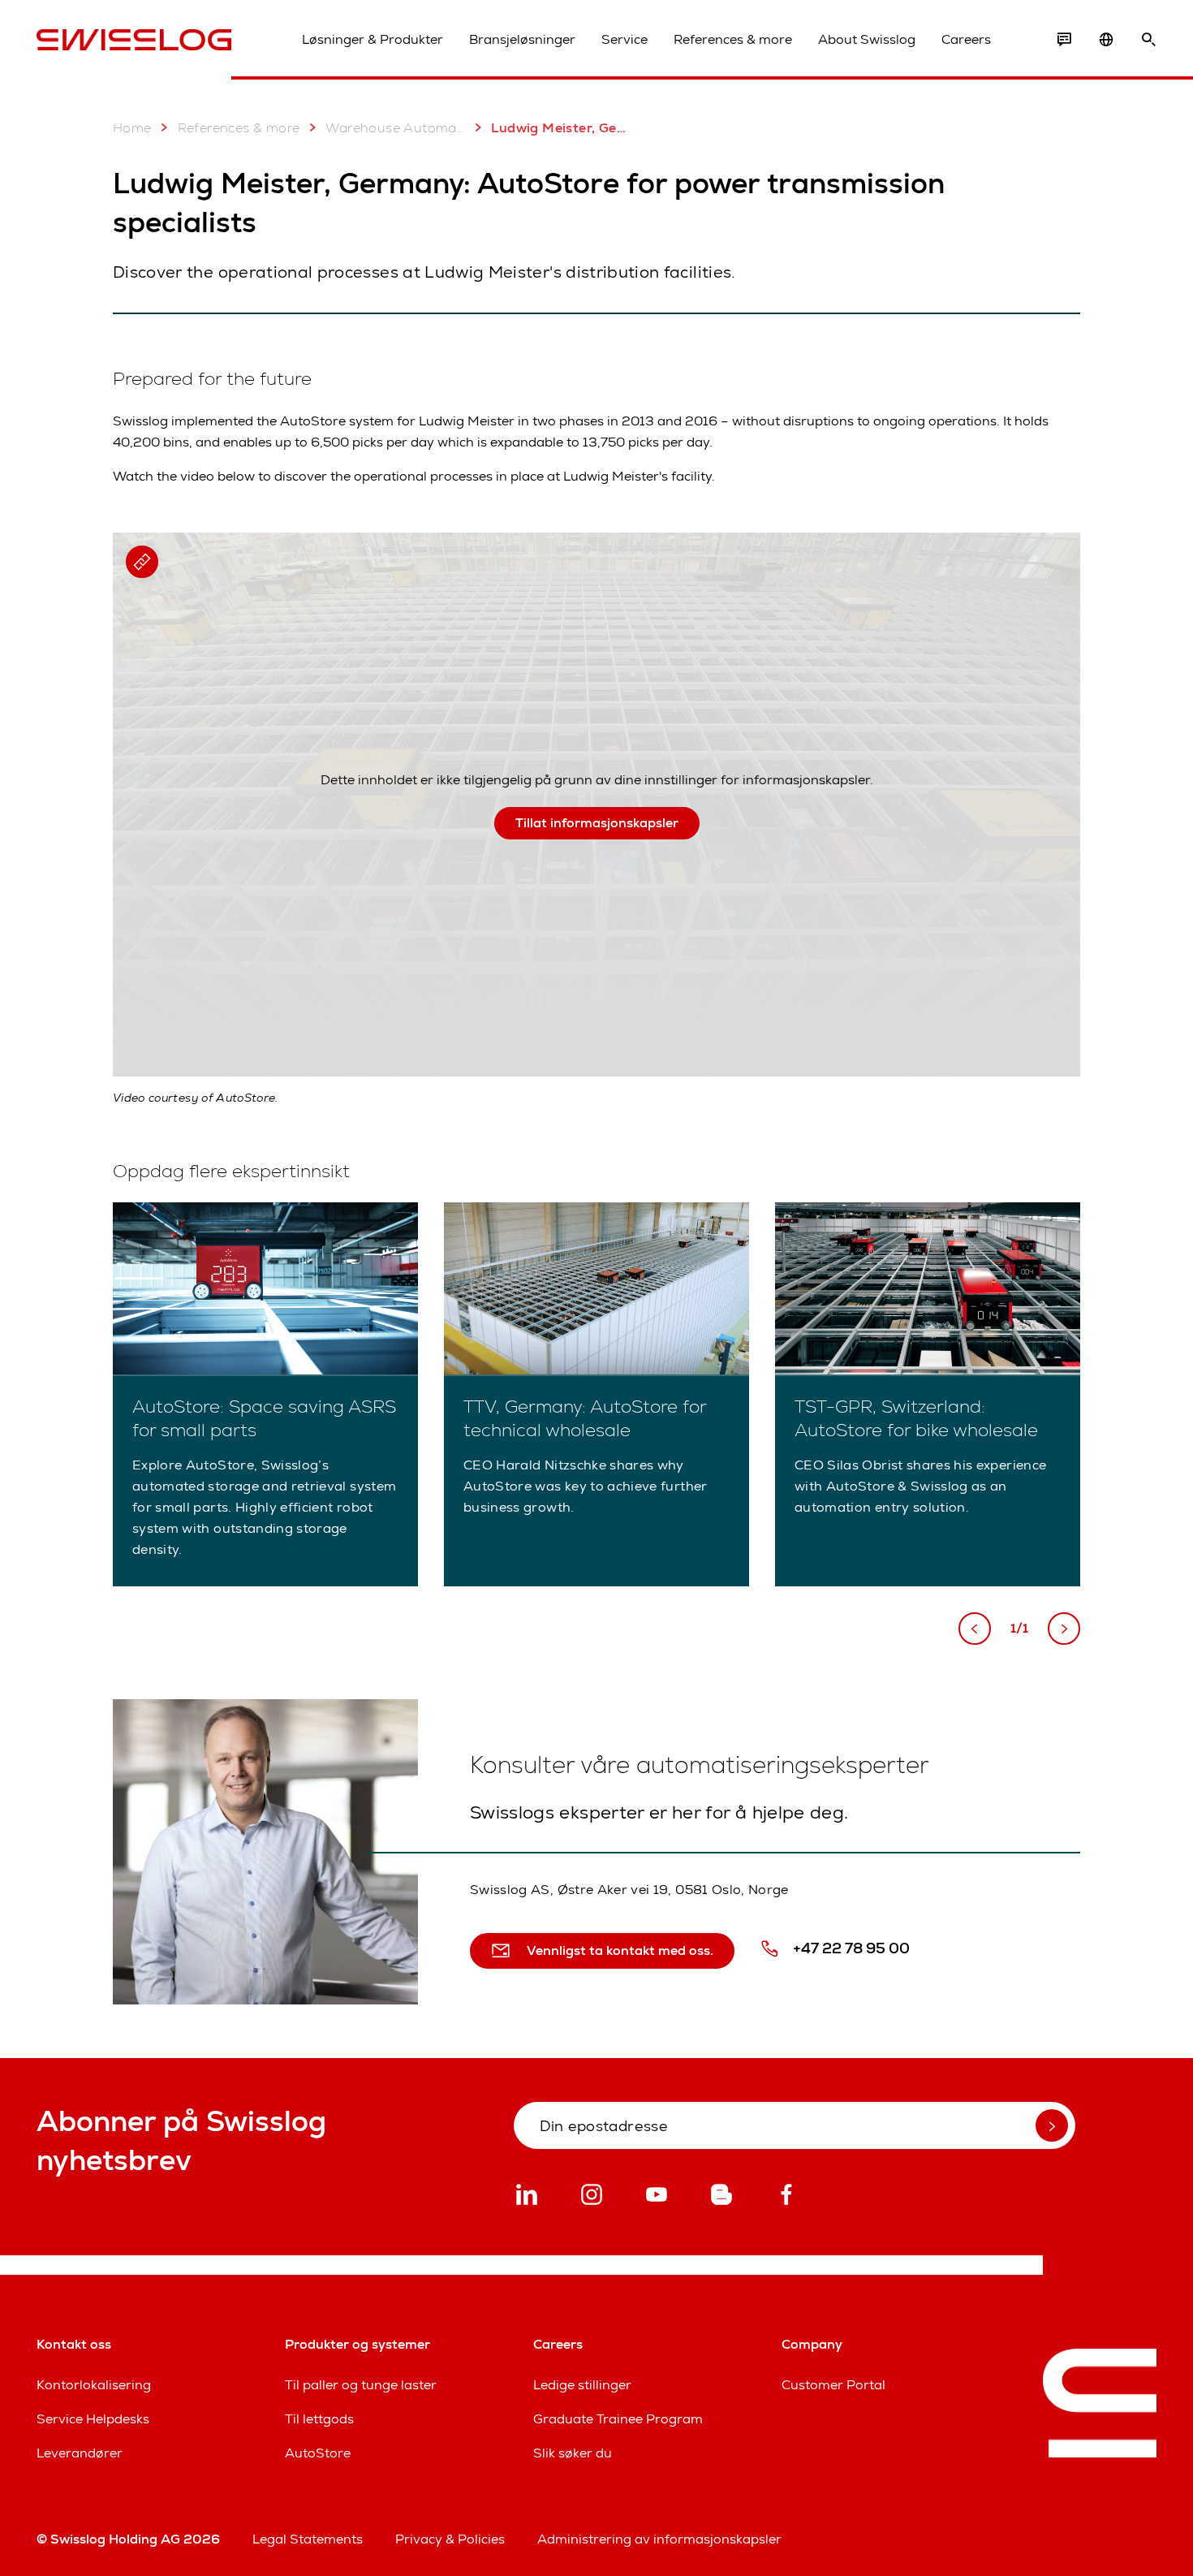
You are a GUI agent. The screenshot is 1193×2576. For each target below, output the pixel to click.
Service (624, 39)
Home (132, 128)
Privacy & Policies (450, 2539)
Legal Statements (308, 2539)
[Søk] (1148, 40)
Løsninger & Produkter (373, 39)
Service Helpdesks (93, 2419)
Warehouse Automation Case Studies (395, 128)
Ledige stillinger (582, 2385)
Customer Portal (833, 2385)
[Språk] (1106, 40)
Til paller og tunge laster (361, 2385)
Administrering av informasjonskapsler (659, 2539)
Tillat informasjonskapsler (597, 823)
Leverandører (80, 2453)
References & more (733, 39)
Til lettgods (319, 2419)
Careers (966, 39)
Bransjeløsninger (522, 39)
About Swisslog (867, 39)
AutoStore (318, 2453)
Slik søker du (573, 2453)
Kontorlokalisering (94, 2385)
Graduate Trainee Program (618, 2419)
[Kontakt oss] (1064, 40)
